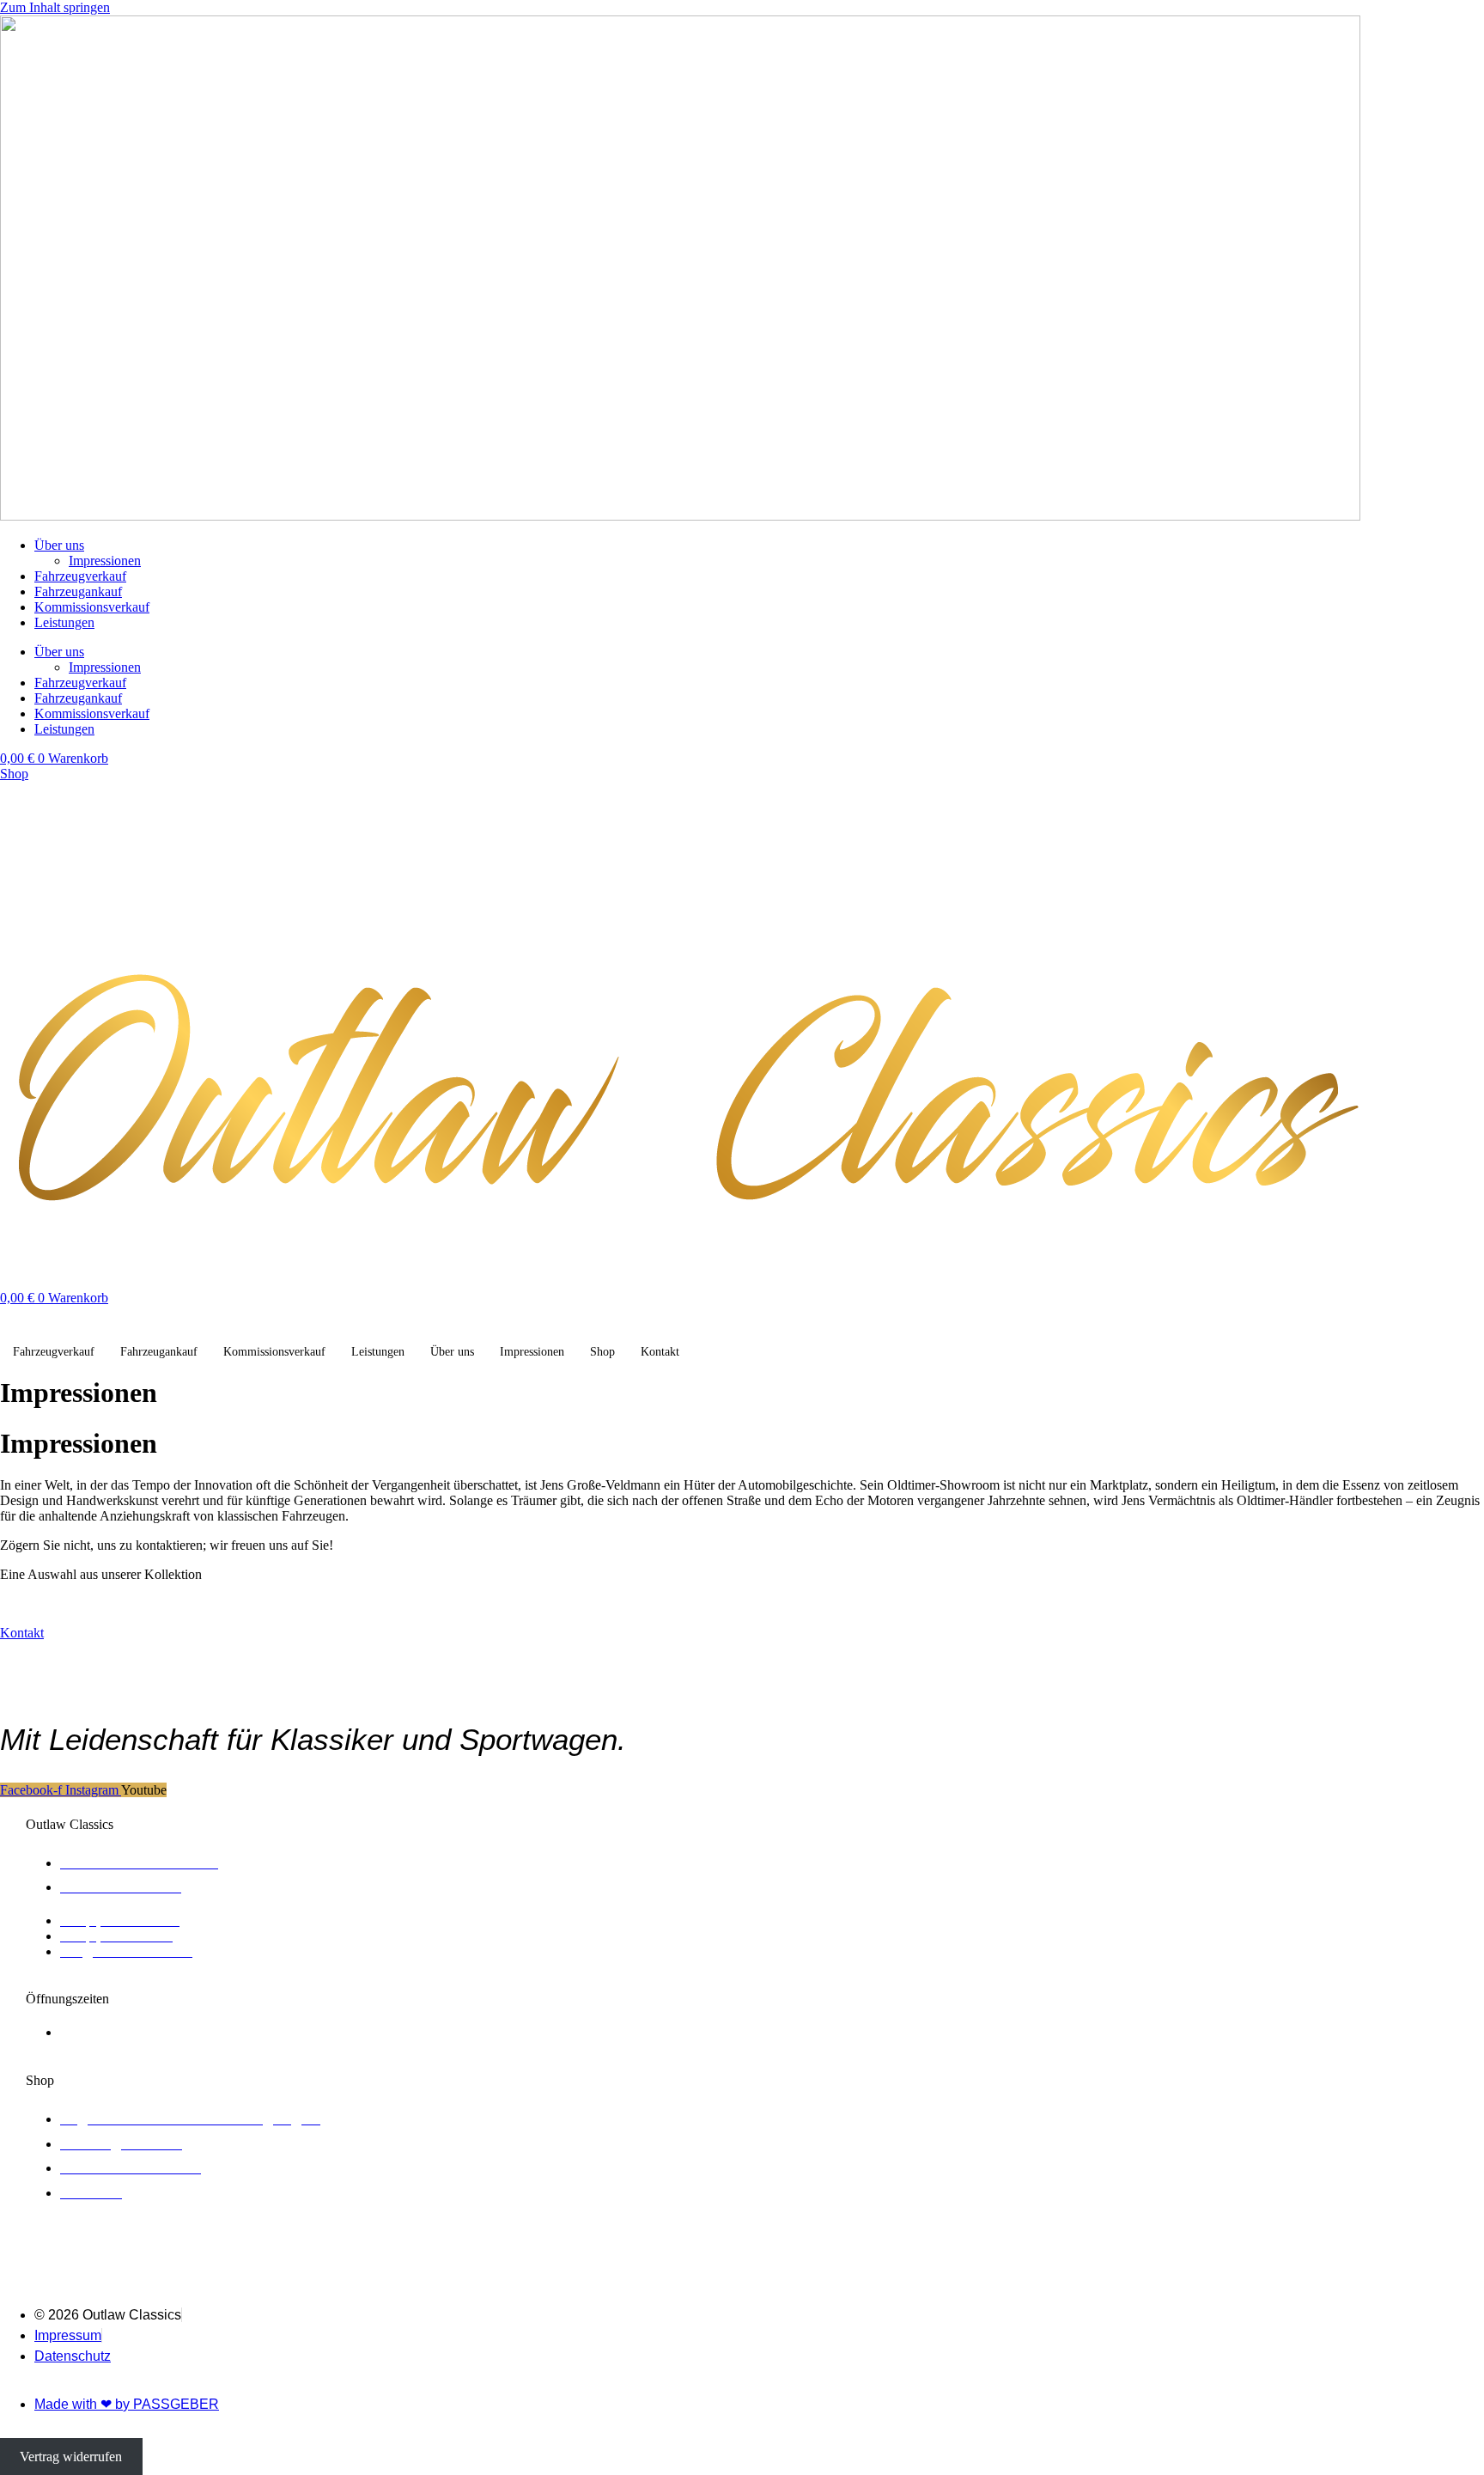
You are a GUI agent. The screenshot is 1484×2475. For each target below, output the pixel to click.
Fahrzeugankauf (78, 591)
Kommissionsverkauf (92, 607)
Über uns (59, 545)
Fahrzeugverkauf (80, 576)
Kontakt (660, 1352)
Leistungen (64, 622)
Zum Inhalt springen (55, 7)
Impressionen (105, 561)
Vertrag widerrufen (71, 2457)
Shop (602, 1352)
